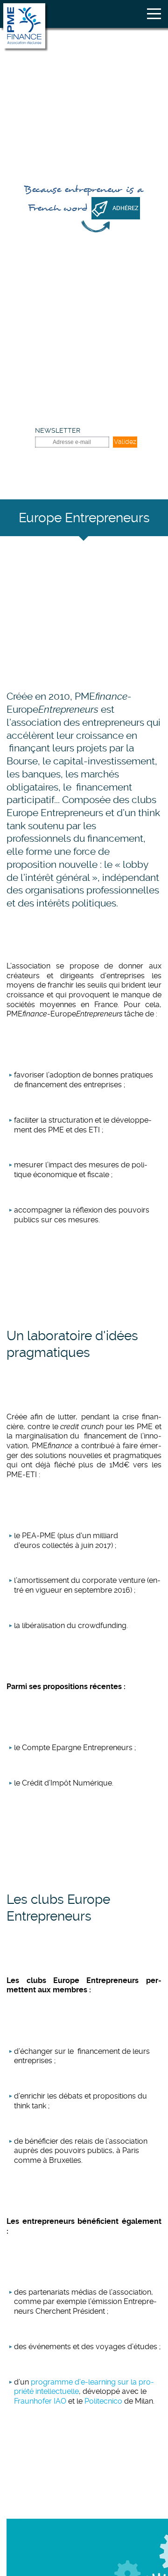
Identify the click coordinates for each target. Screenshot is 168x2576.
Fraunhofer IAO (40, 2401)
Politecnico (103, 2401)
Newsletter (58, 430)
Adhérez (126, 208)
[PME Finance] (24, 26)
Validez (125, 442)
